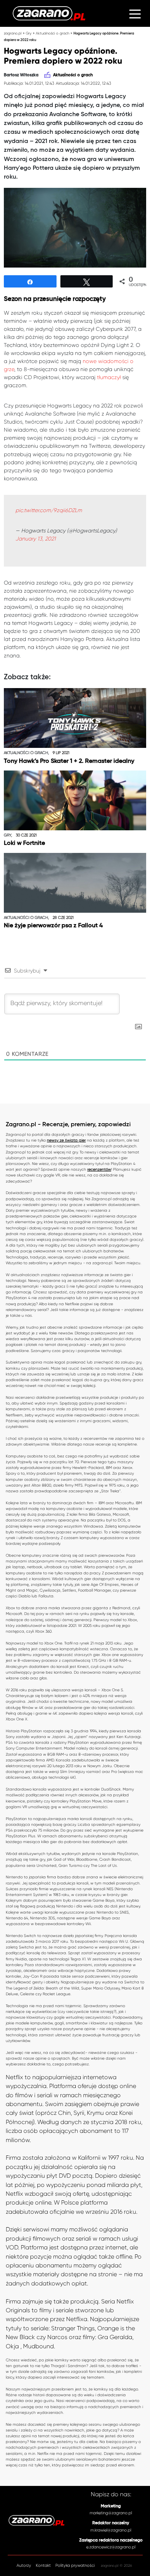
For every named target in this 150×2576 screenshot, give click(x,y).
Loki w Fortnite (24, 843)
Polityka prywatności (75, 2565)
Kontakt (43, 2565)
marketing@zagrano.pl (111, 2513)
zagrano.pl (13, 33)
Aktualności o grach (52, 33)
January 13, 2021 (36, 539)
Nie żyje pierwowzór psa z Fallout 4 (53, 926)
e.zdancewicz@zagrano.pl (111, 2547)
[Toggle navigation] (135, 13)
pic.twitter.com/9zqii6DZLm (49, 510)
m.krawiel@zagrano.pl (111, 2530)
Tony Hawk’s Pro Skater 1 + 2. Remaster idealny (69, 761)
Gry (29, 33)
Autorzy (24, 2565)
